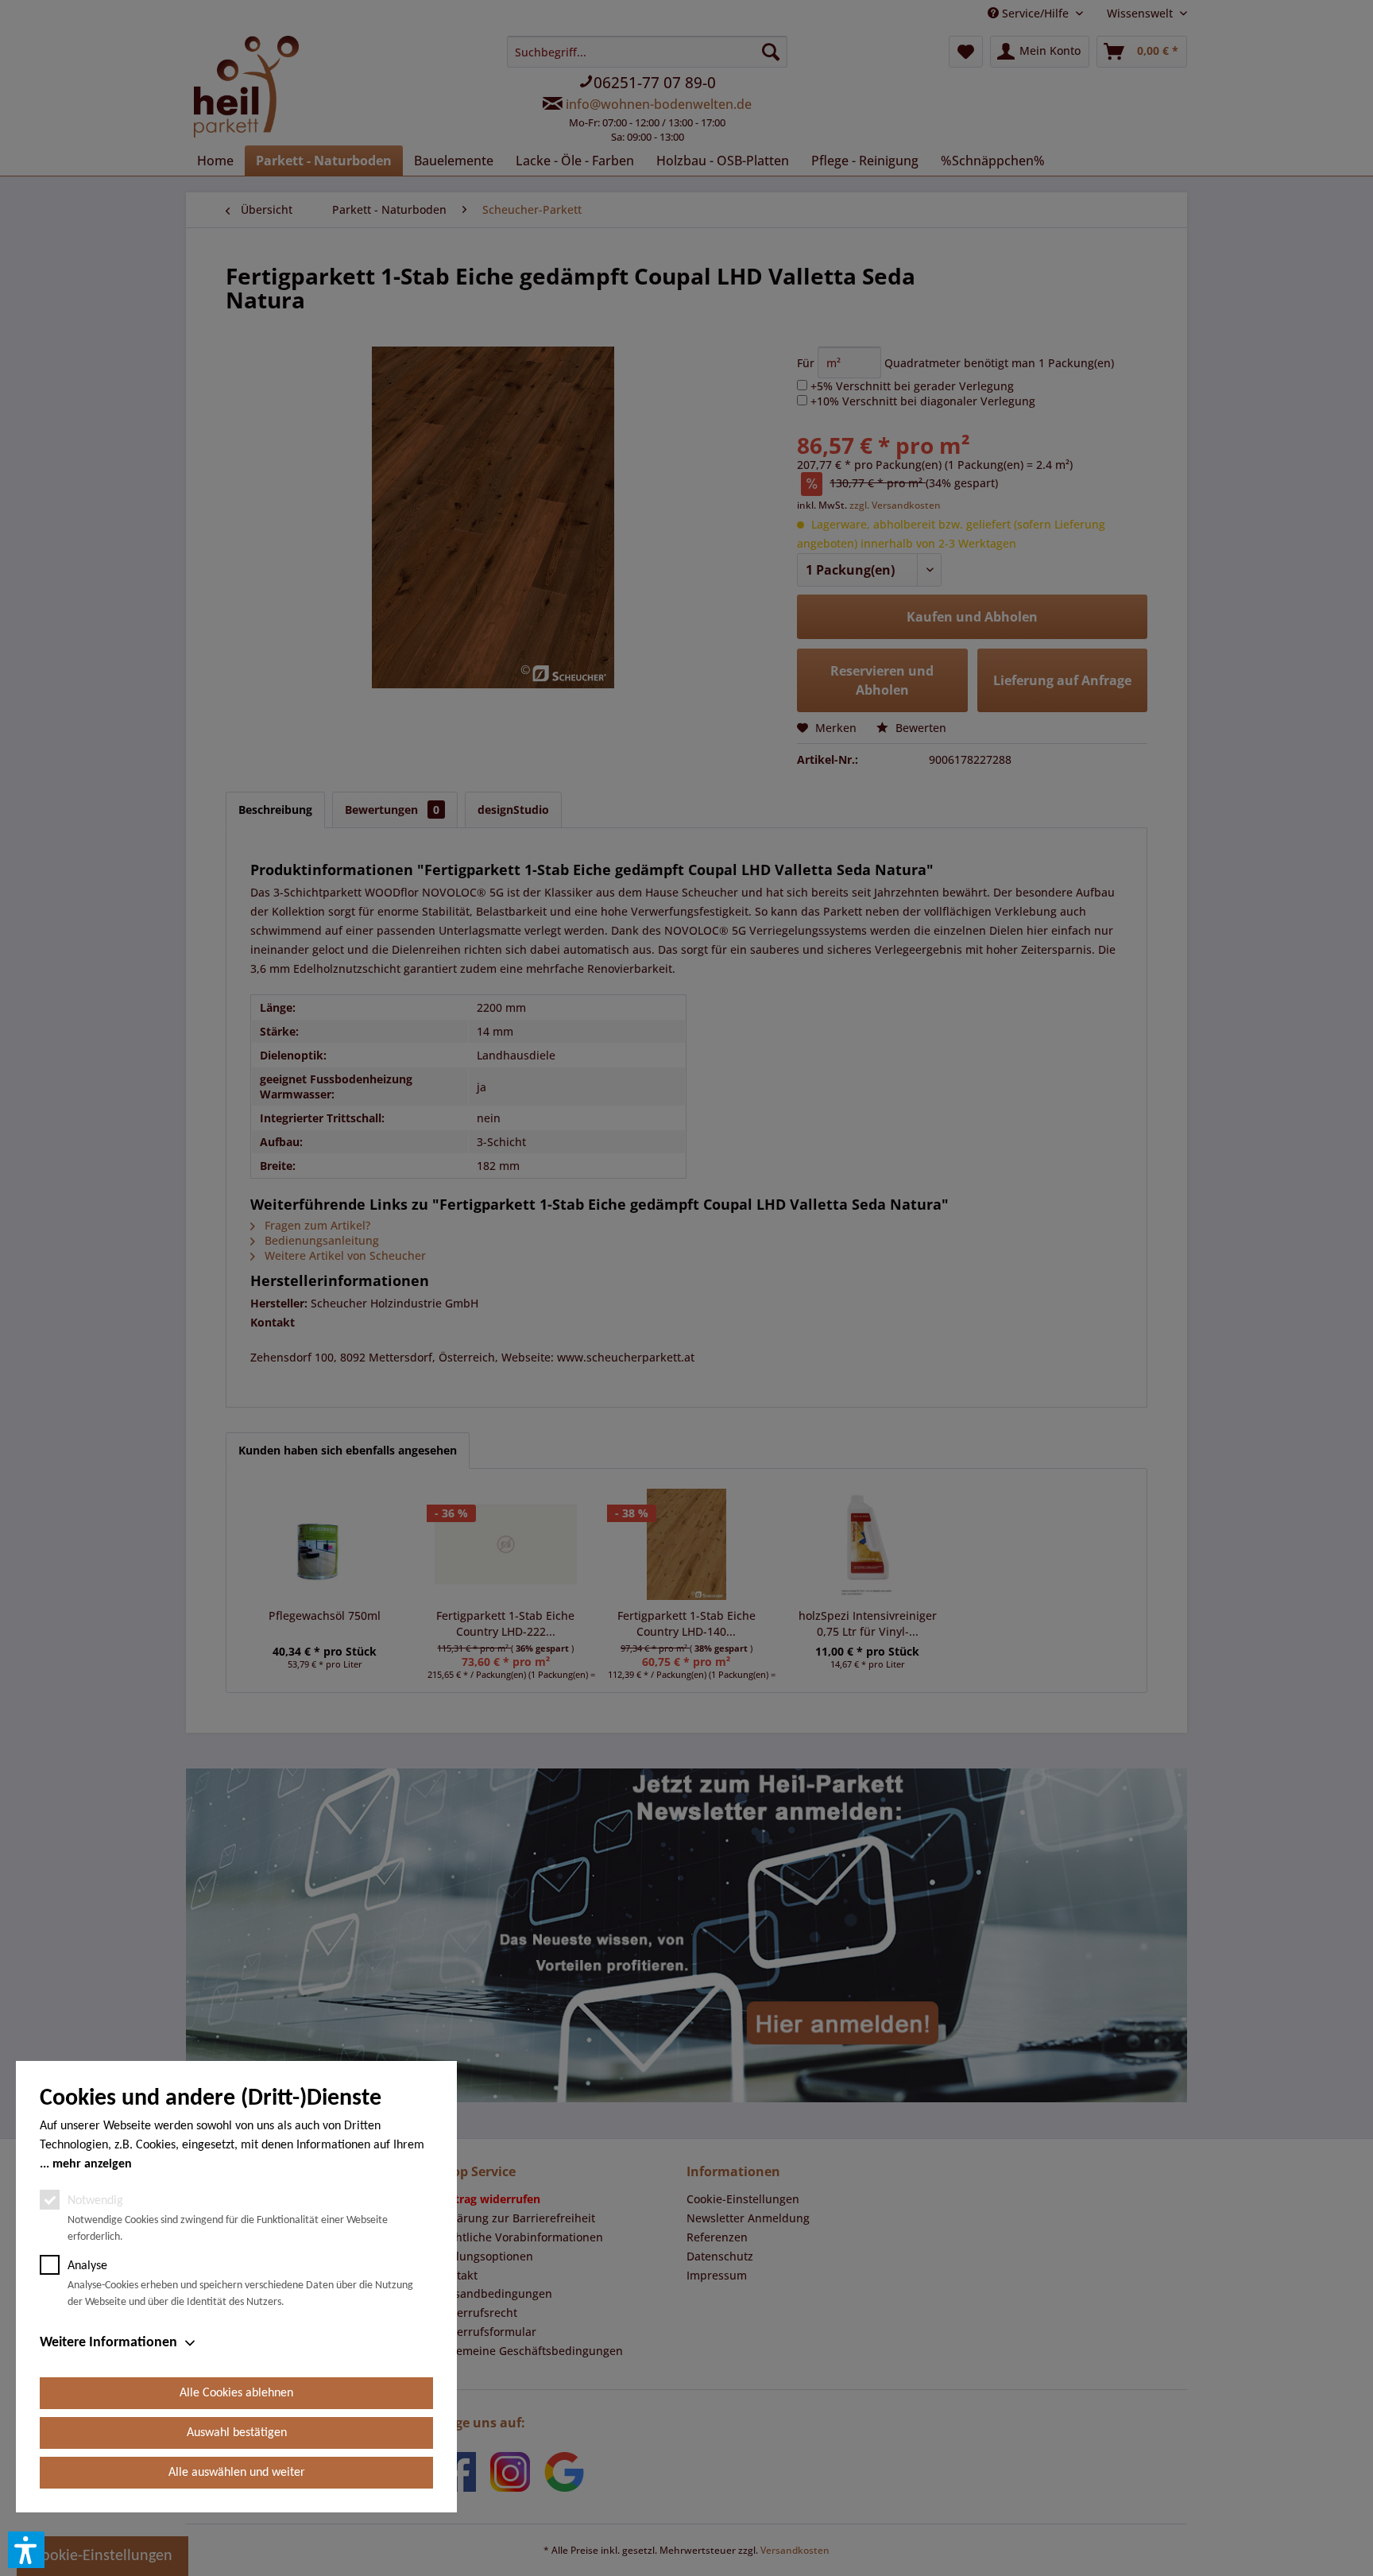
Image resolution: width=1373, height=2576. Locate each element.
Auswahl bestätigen (237, 2433)
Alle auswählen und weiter (237, 2473)
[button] (26, 2550)
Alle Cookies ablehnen (236, 2393)
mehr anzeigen (92, 2164)
